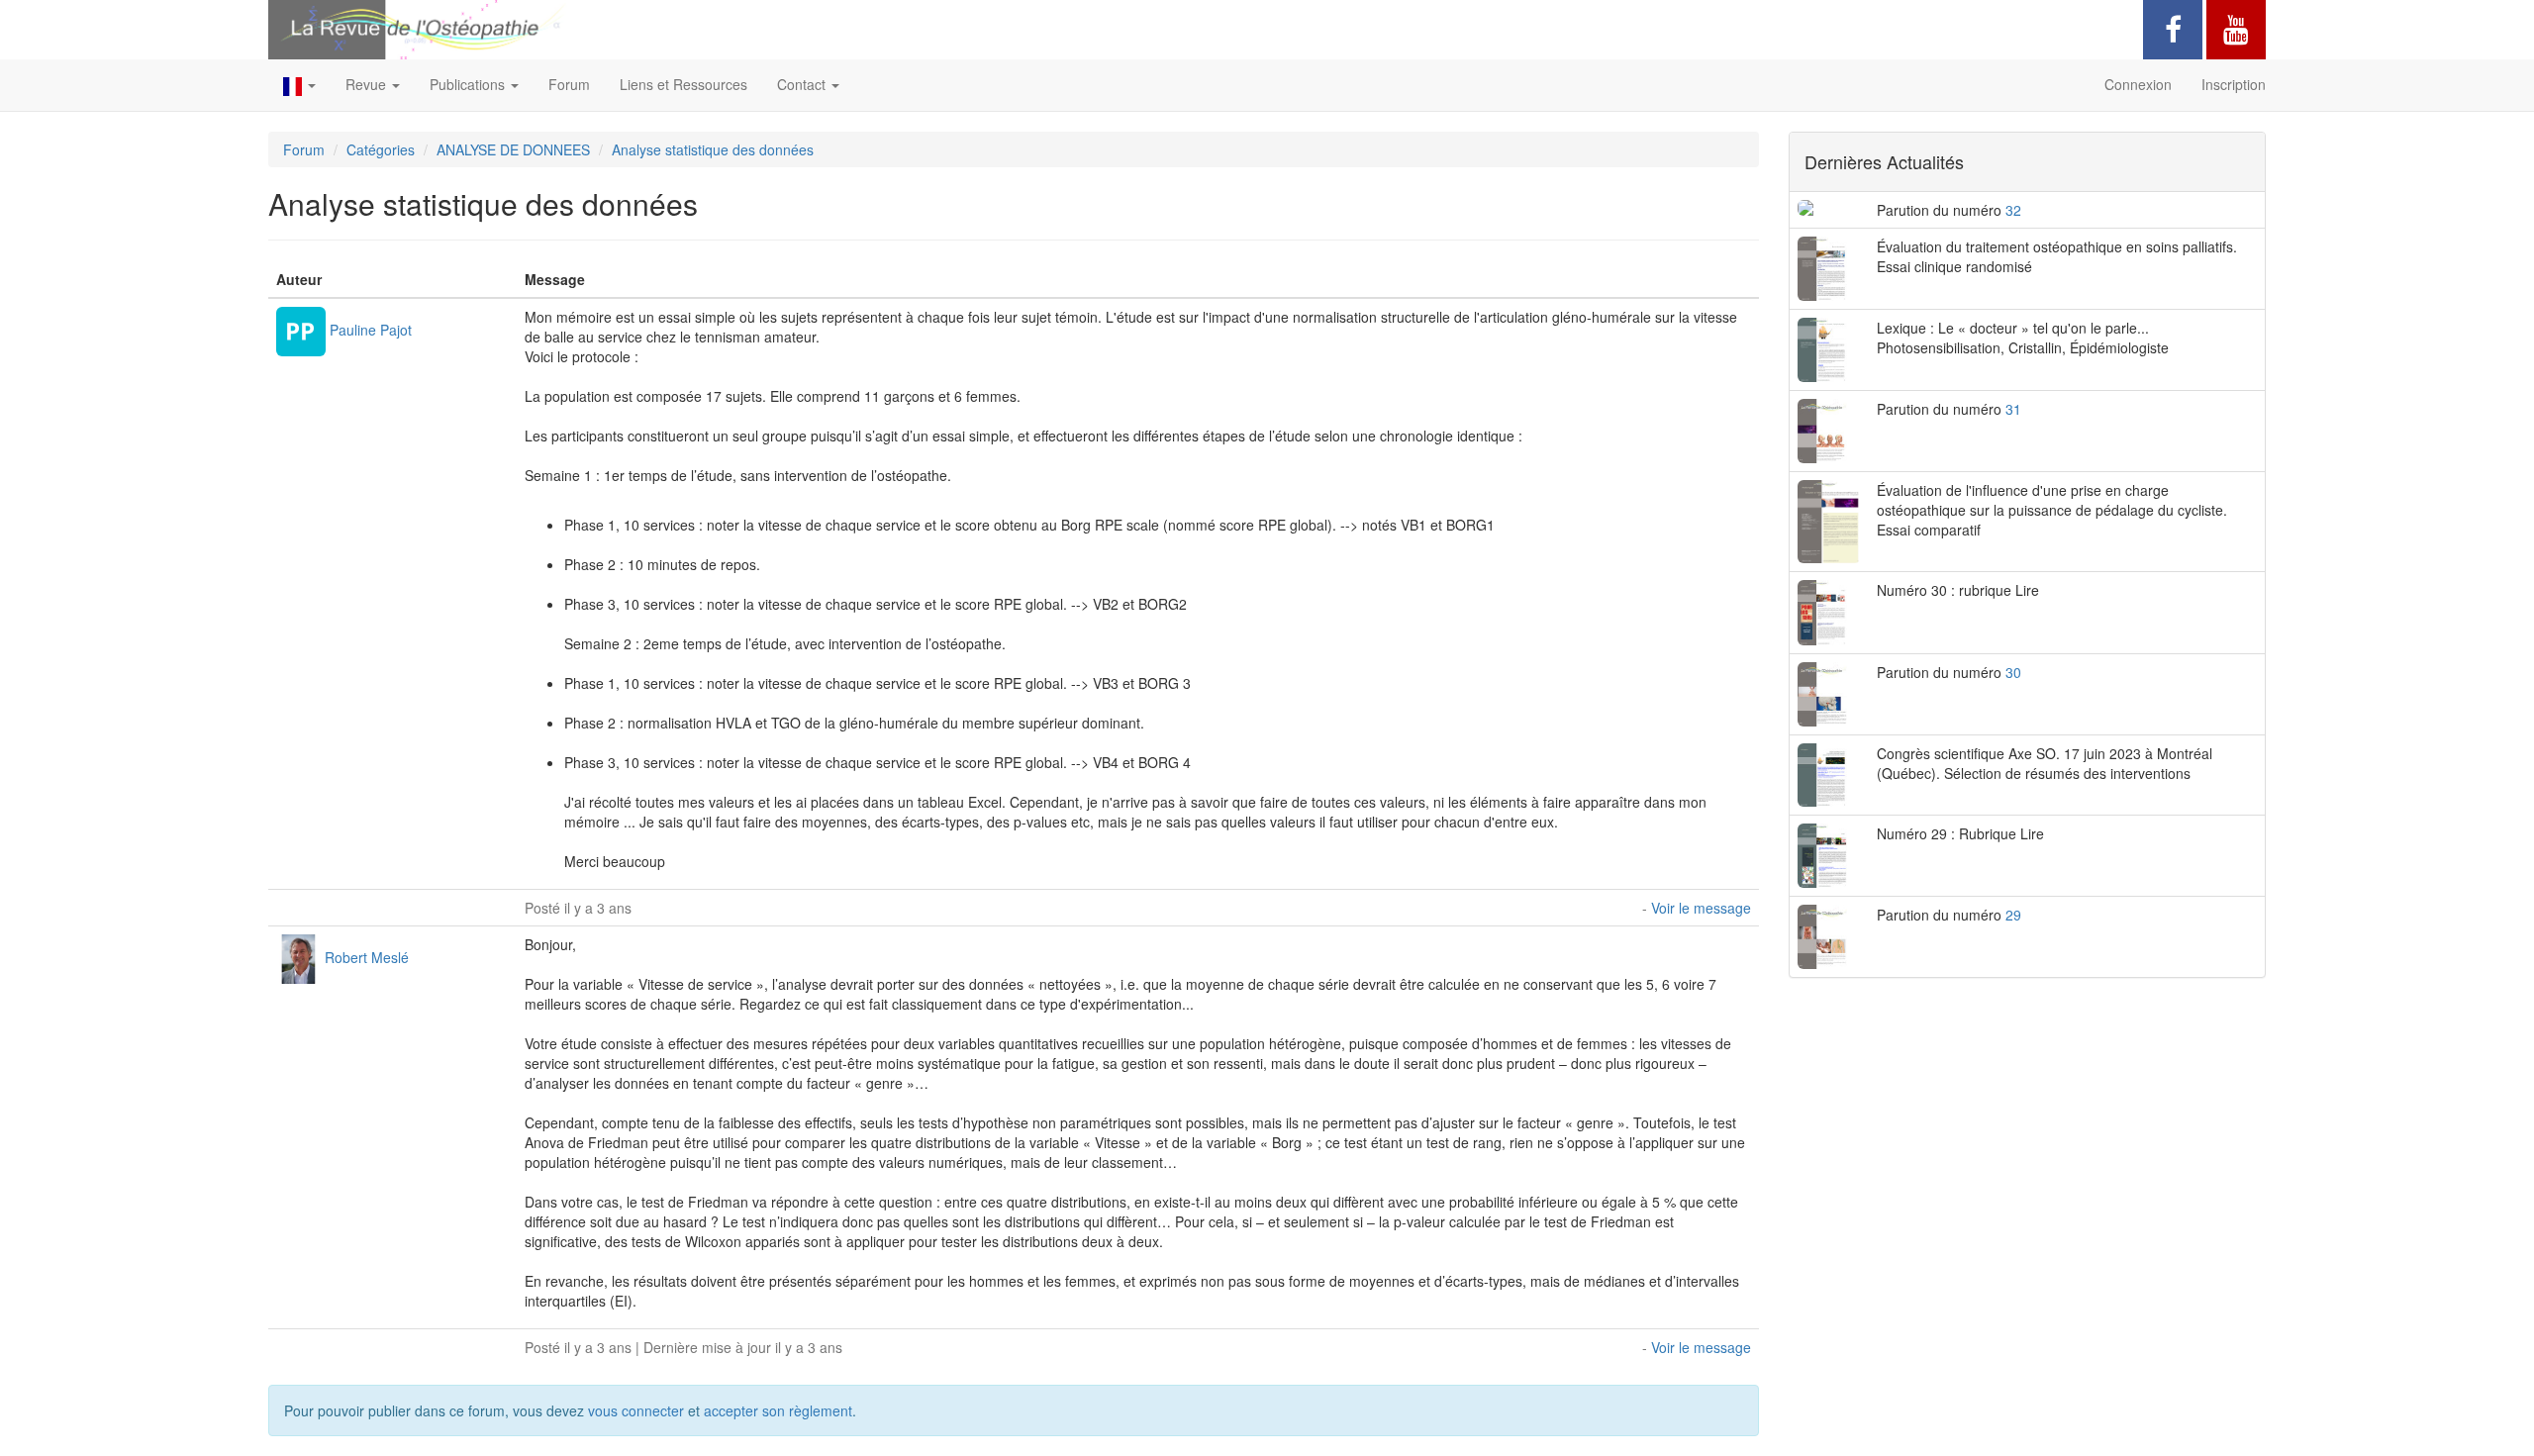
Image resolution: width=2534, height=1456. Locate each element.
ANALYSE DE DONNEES (513, 149)
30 (2013, 672)
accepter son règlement (778, 1410)
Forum (569, 84)
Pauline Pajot (371, 329)
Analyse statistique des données (713, 149)
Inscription (2234, 84)
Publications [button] (469, 84)
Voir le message (1701, 908)
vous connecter (636, 1410)
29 (2013, 915)
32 (2013, 210)
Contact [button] (803, 84)
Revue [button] (368, 84)
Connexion (2138, 84)
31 (2013, 409)
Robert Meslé (367, 956)
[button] (299, 85)
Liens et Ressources (683, 84)
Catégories (381, 149)
